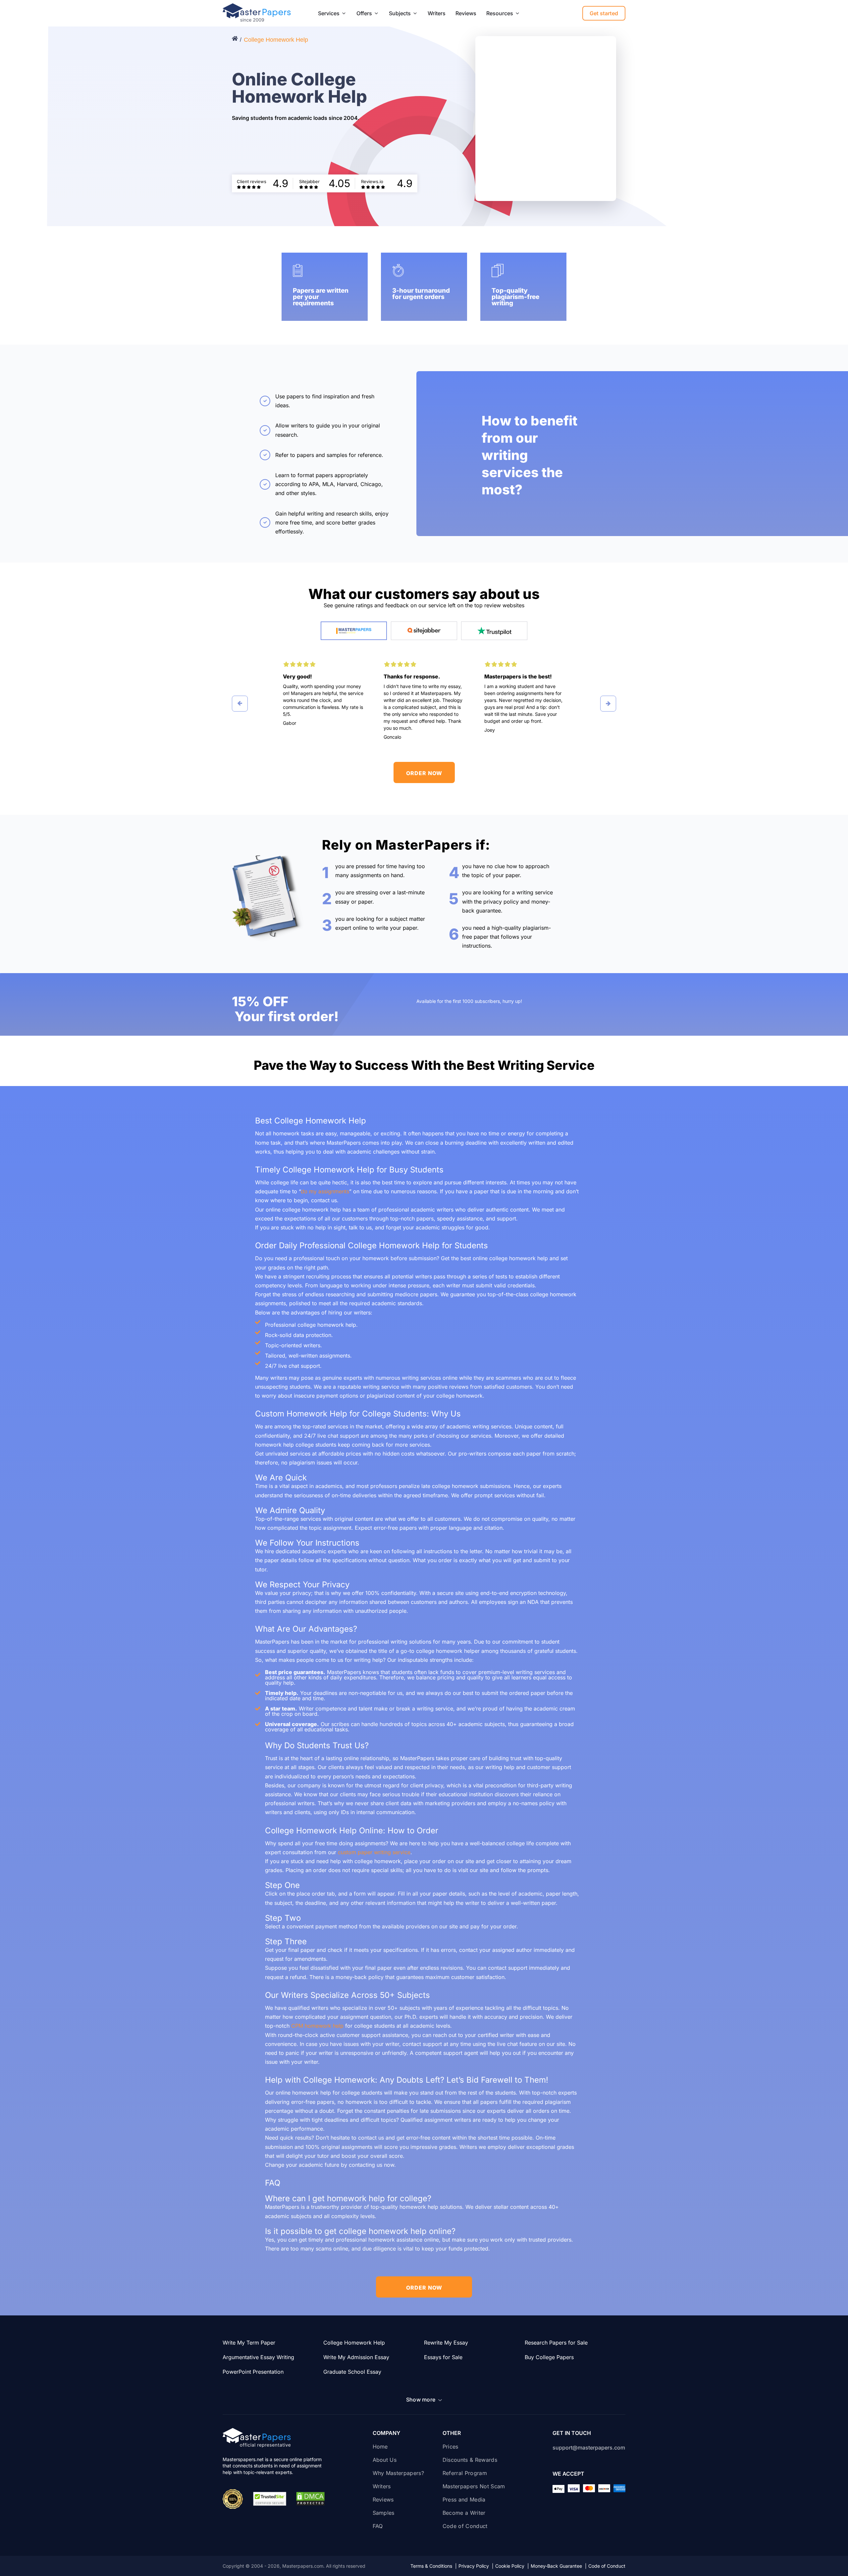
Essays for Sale (443, 2357)
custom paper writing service (374, 1852)
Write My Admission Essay (356, 2357)
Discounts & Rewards (471, 2460)
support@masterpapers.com (589, 2448)
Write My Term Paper (249, 2343)
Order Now (424, 2288)
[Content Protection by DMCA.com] (310, 2499)
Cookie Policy (512, 2566)
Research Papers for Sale (556, 2343)
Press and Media (464, 2500)
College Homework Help (354, 2343)
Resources (500, 13)
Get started (604, 13)
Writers (437, 13)
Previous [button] (240, 704)
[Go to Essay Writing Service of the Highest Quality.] (236, 39)
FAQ (378, 2526)
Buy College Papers (549, 2357)
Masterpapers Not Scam (474, 2486)
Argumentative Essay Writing (258, 2357)
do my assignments (325, 1191)
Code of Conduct (465, 2526)
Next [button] (608, 704)
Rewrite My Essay (446, 2343)
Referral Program (465, 2473)
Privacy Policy (476, 2566)
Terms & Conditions (434, 2566)
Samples (384, 2513)
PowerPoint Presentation (253, 2372)
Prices (450, 2447)
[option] (323, 693)
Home (380, 2447)
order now (424, 773)
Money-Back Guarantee (559, 2566)
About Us (385, 2460)
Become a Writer (464, 2513)
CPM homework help (317, 2026)
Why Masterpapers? (398, 2473)
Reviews (466, 13)
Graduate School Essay (352, 2372)
